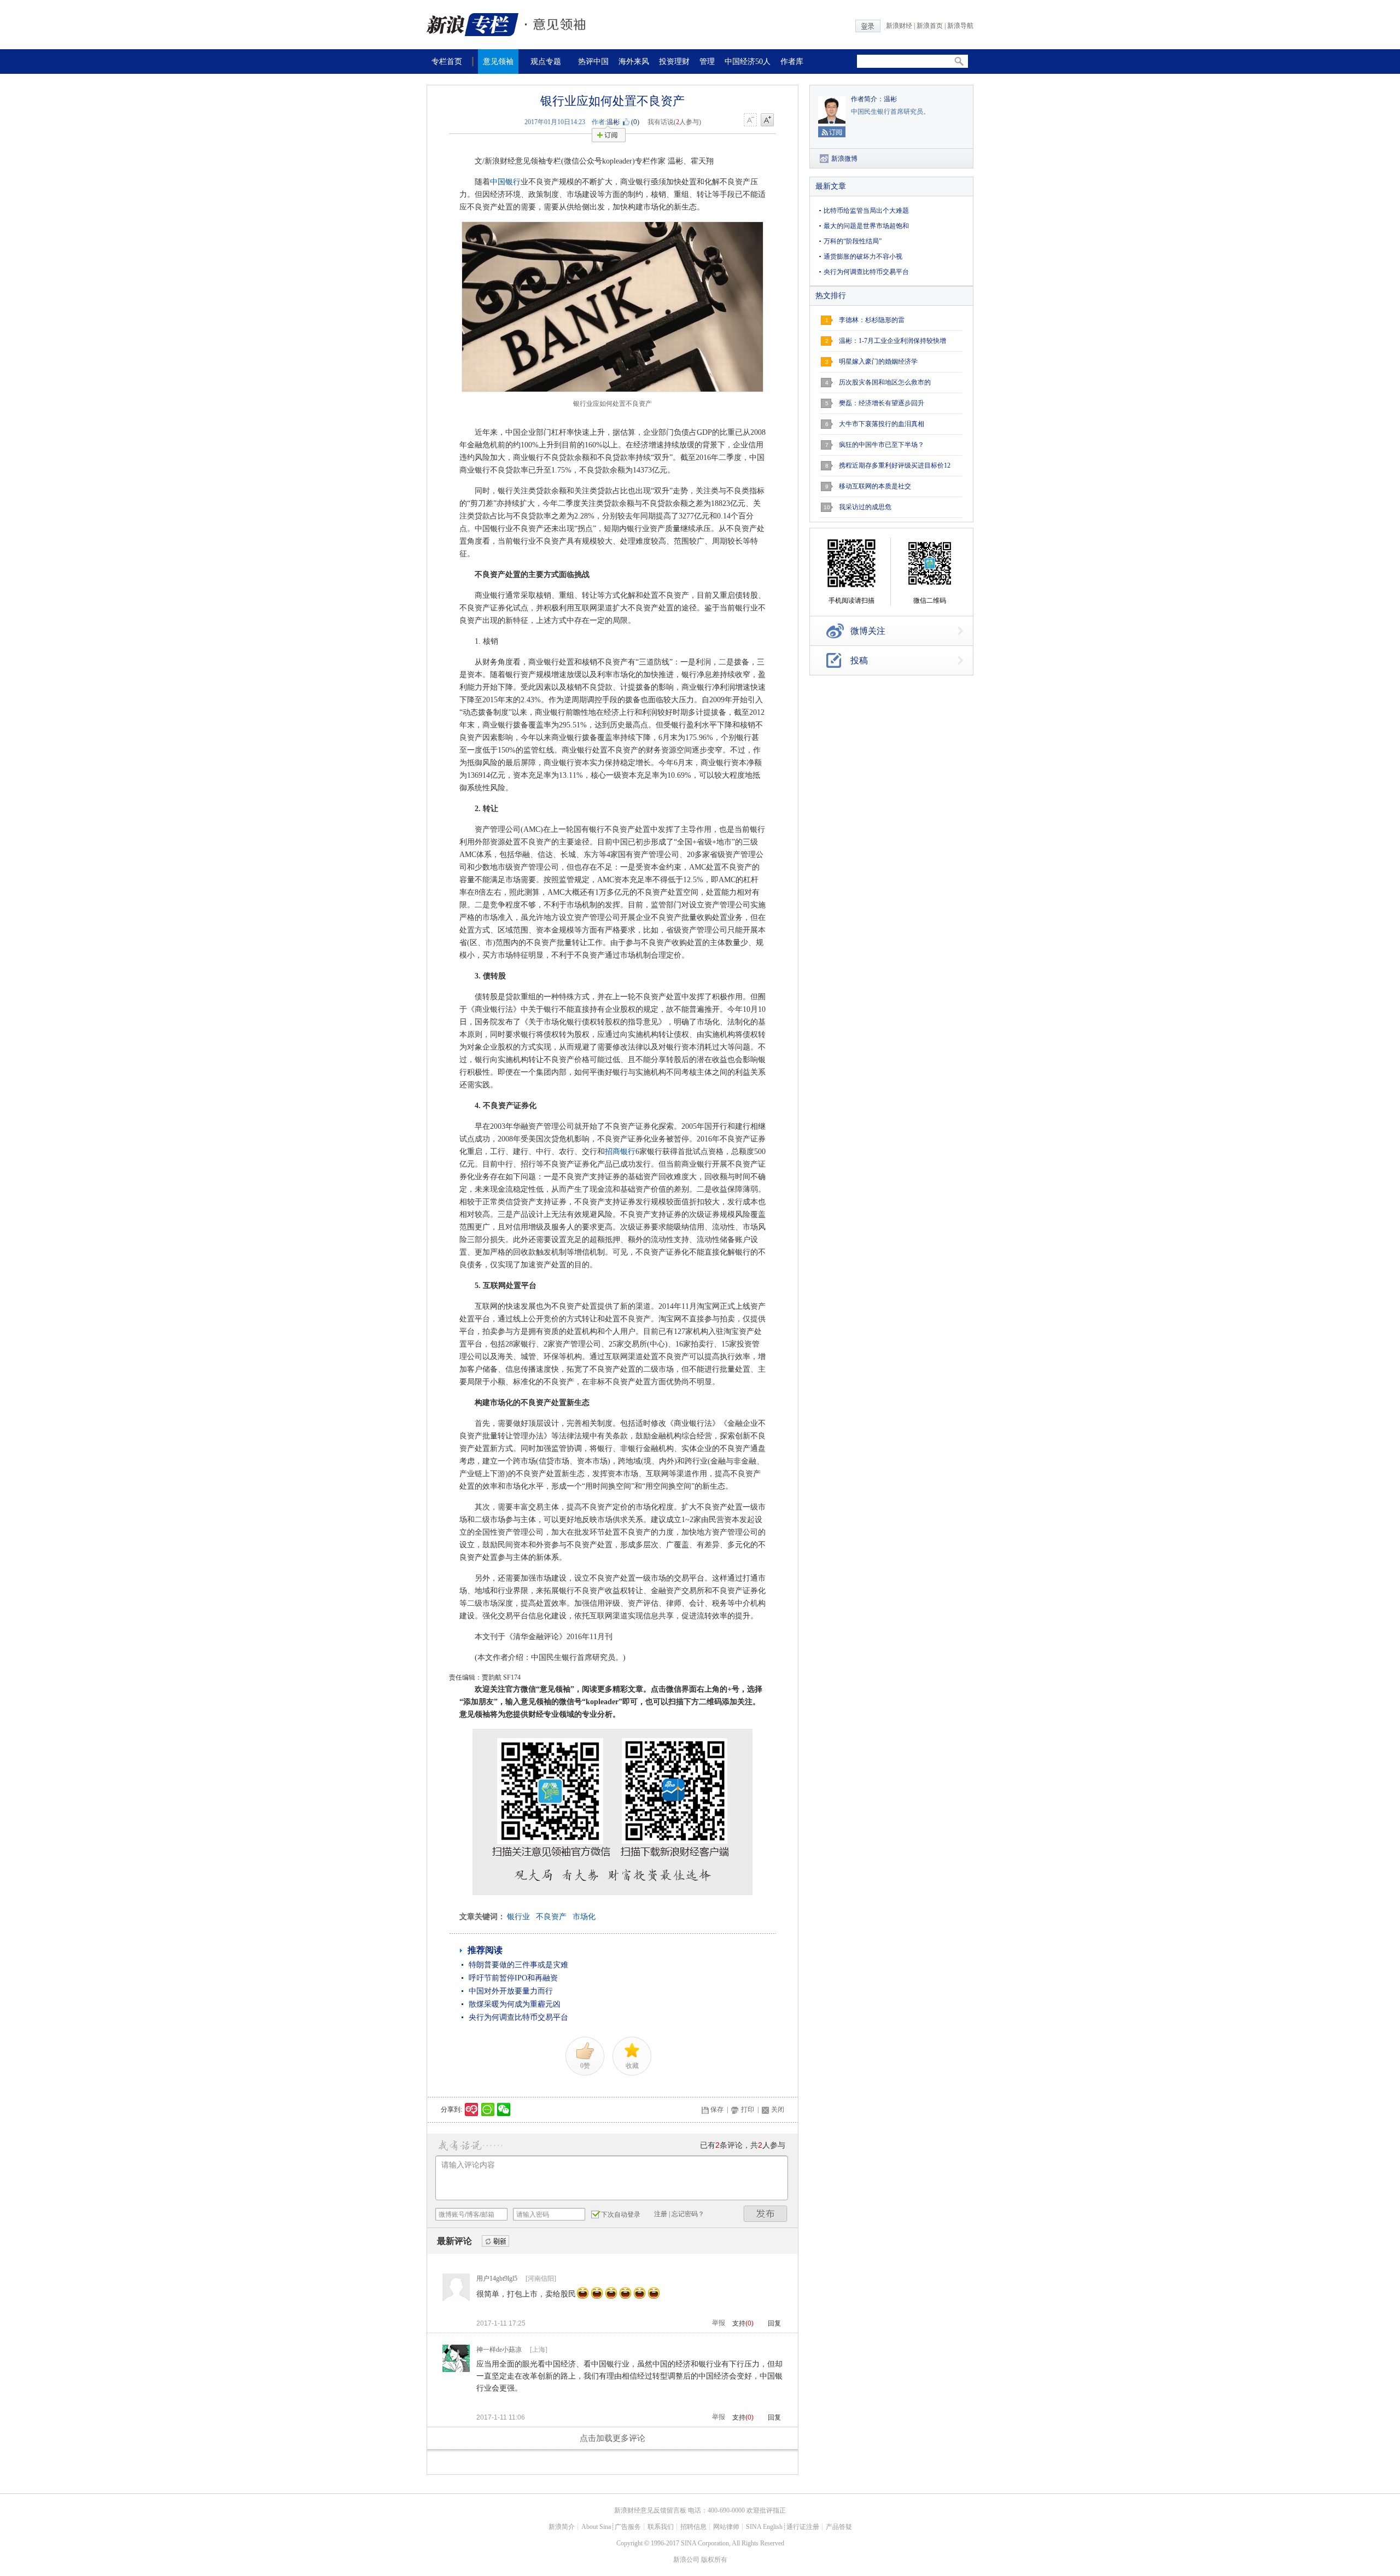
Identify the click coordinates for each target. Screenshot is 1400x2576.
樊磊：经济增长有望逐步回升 (882, 403)
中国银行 (505, 182)
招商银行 (620, 1152)
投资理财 (674, 62)
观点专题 (546, 62)
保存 (717, 2109)
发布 (766, 2214)
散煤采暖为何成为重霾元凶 (515, 2004)
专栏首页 (447, 62)
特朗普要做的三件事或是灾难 (518, 1965)
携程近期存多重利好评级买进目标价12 (895, 465)
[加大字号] (767, 120)
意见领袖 (498, 62)
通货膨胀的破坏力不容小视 (863, 257)
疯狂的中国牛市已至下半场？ (882, 445)
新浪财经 (899, 26)
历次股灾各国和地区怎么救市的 (885, 382)
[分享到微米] (472, 2109)
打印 (748, 2109)
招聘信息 (693, 2527)
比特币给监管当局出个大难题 (866, 211)
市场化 (584, 1917)
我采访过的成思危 (865, 507)
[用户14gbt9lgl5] (456, 2299)
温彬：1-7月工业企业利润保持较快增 (892, 341)
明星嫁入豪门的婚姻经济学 (878, 362)
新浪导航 (960, 26)
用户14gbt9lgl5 (497, 2278)
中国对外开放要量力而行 (511, 1991)
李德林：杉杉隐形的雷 (872, 320)
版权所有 (714, 2560)
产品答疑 (839, 2527)
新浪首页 (930, 26)
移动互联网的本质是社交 (875, 486)
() (635, 122)
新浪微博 (844, 159)
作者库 (792, 62)
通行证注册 (803, 2527)
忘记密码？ (688, 2214)
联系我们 (661, 2527)
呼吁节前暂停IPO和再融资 (513, 1978)
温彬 (613, 122)
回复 (774, 2323)
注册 (661, 2214)
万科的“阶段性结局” (853, 241)
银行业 (518, 1917)
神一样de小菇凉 (499, 2350)
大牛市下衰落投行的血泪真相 (882, 424)
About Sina (596, 2527)
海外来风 (634, 62)
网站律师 (726, 2527)
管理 (707, 62)
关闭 (778, 2109)
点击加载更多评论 (612, 2438)
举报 (719, 2323)
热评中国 (593, 62)
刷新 (495, 2242)
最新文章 (831, 186)
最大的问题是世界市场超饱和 (866, 226)
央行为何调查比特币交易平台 (518, 2017)
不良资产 (551, 1917)
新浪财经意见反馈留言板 (650, 2510)
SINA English (764, 2527)
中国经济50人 (748, 62)
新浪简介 (562, 2527)
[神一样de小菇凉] (456, 2370)
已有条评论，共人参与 (743, 2145)
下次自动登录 (621, 2214)
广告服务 (628, 2527)
